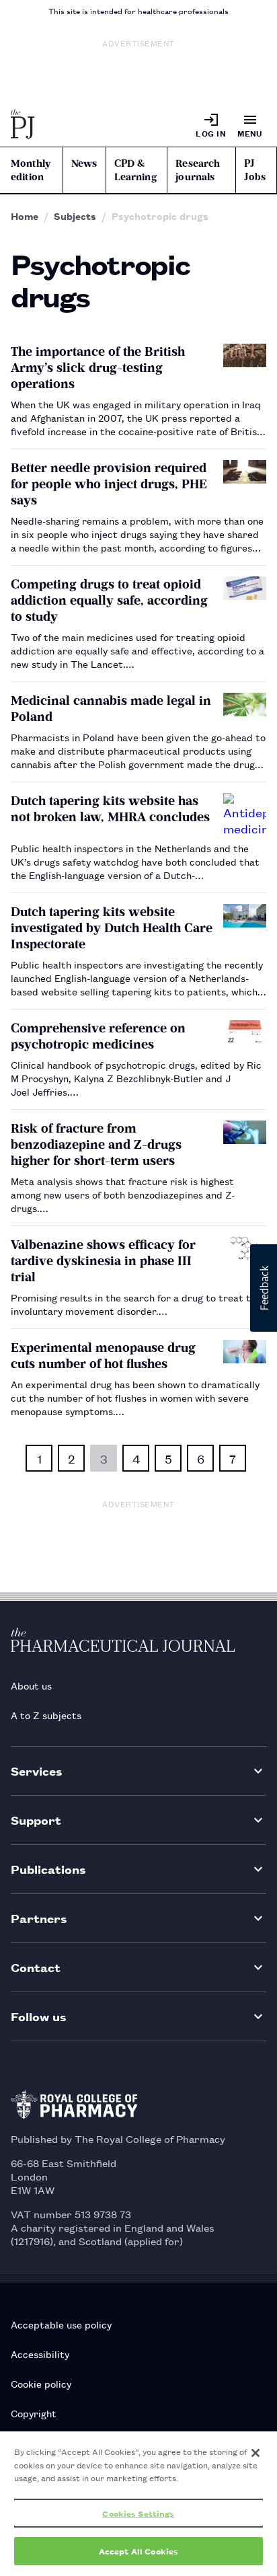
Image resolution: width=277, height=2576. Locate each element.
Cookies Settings (138, 2513)
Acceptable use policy (61, 2324)
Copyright (34, 2413)
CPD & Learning (135, 170)
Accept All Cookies (138, 2551)
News (84, 163)
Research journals (198, 170)
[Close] (255, 2453)
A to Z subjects (46, 1715)
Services (37, 1771)
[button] (264, 1288)
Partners (39, 1918)
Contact (36, 1967)
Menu (250, 133)
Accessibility (40, 2354)
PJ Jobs (255, 170)
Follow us (39, 2016)
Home (25, 216)
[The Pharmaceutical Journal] (23, 125)
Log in (211, 133)
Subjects (75, 216)
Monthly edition (31, 170)
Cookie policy (41, 2383)
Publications (48, 1869)
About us (31, 1685)
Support (36, 1820)
